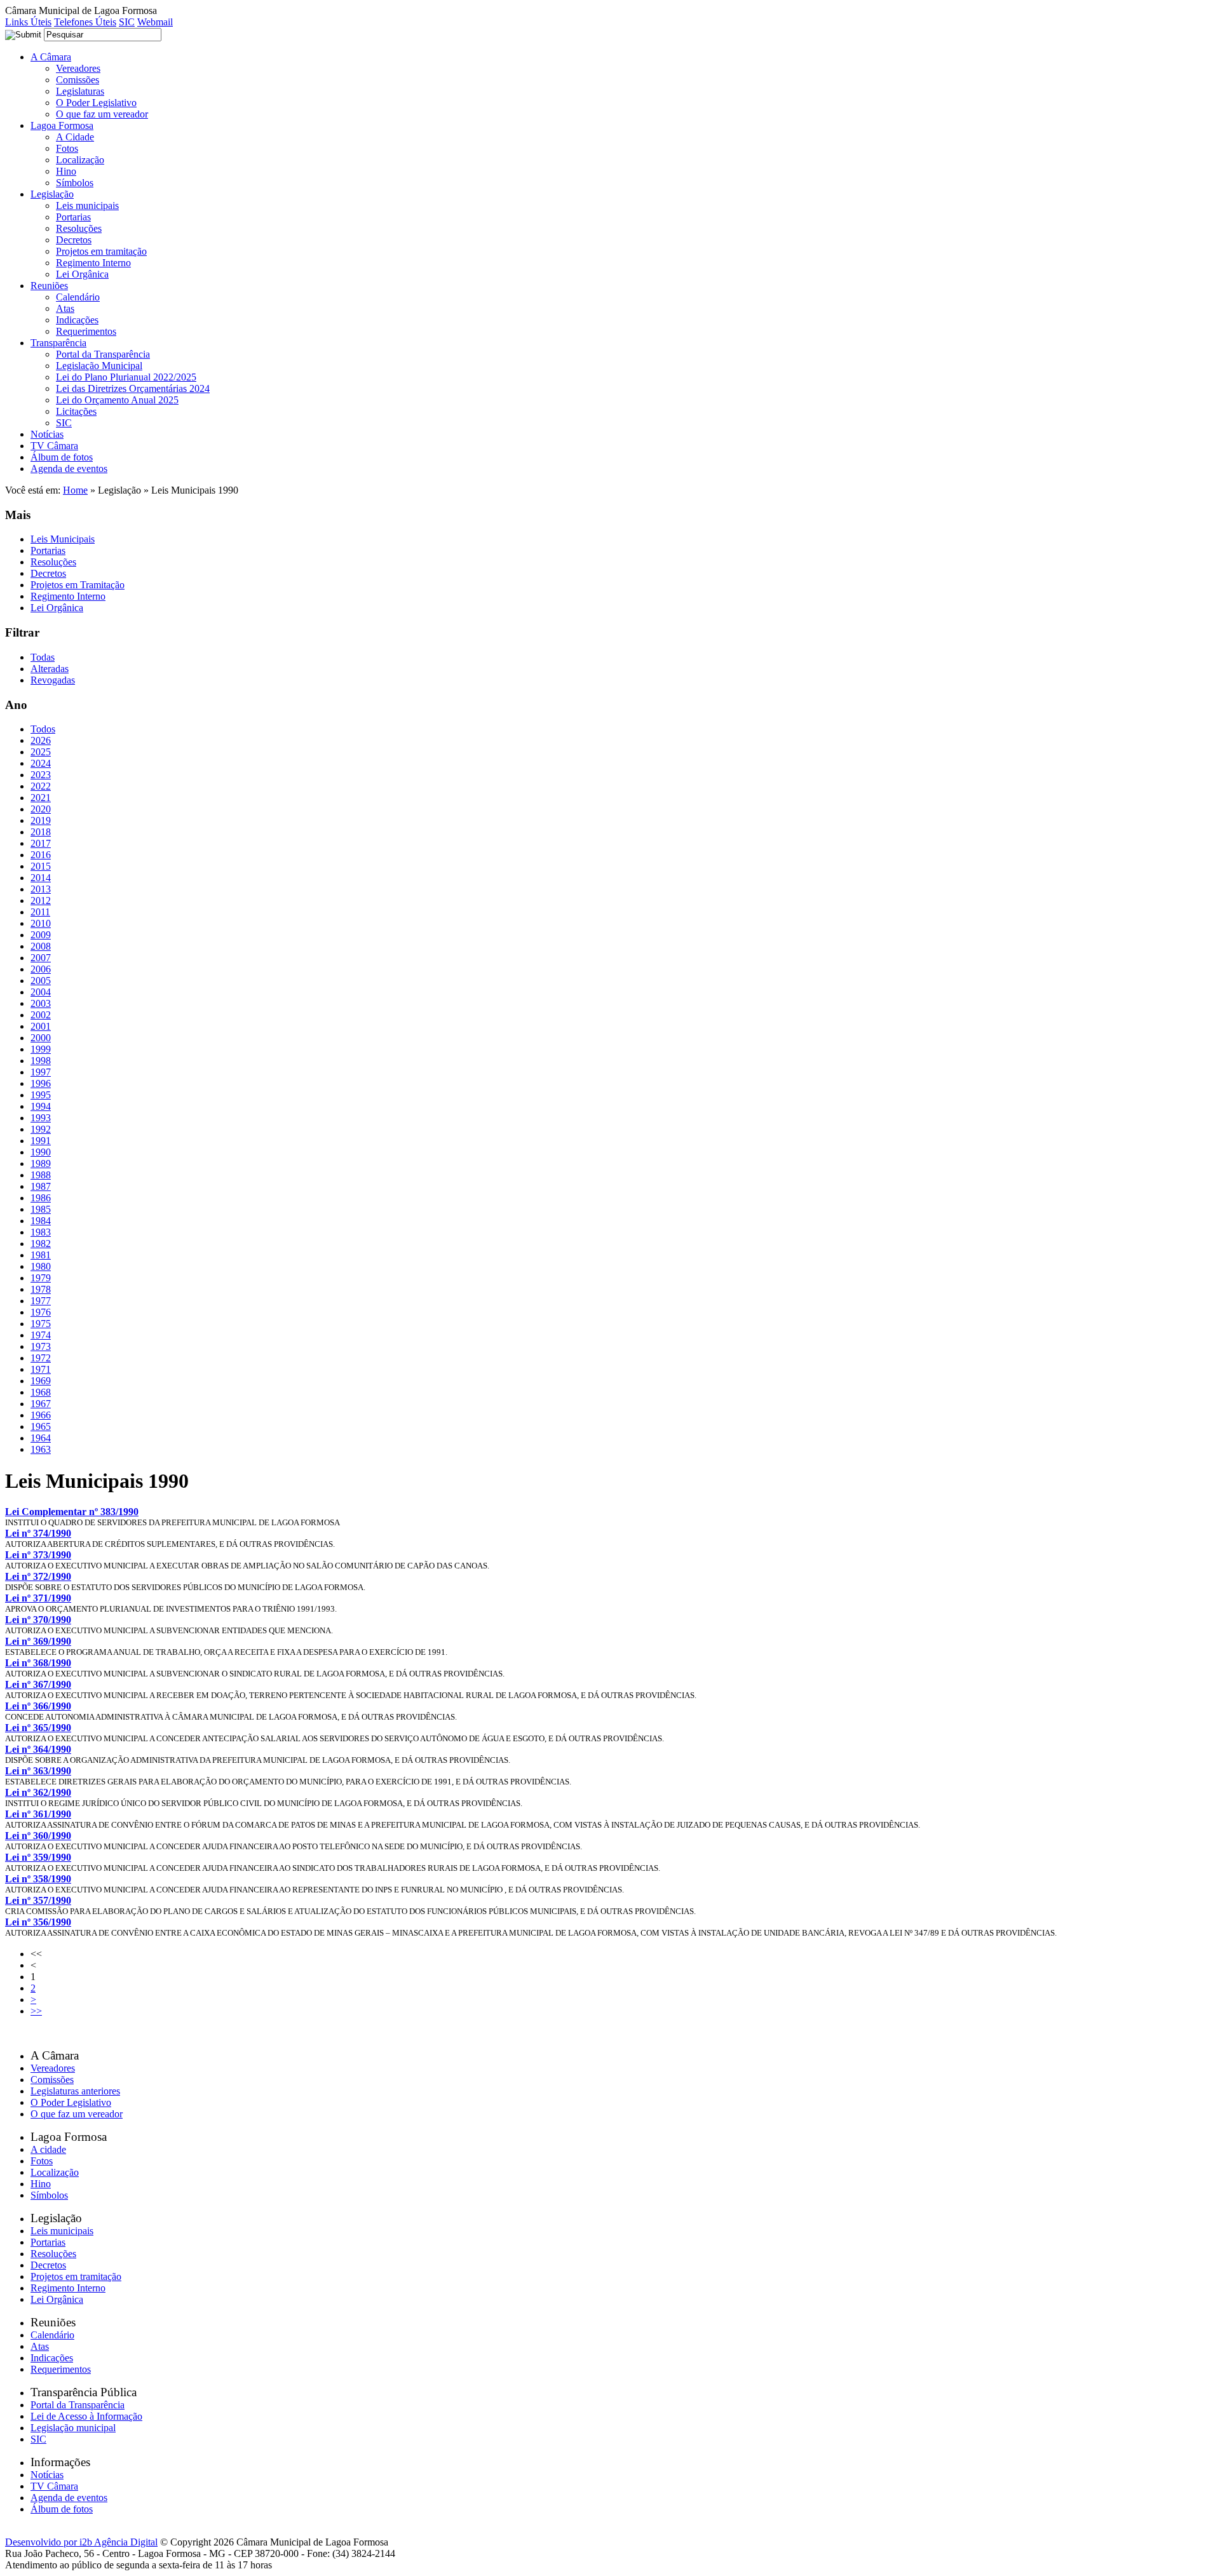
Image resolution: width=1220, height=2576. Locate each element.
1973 (41, 1346)
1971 (41, 1369)
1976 (41, 1312)
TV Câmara (54, 446)
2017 (41, 843)
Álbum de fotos (62, 457)
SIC (127, 22)
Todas (43, 657)
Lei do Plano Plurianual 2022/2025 (126, 377)
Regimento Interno (93, 263)
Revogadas (53, 680)
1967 (41, 1404)
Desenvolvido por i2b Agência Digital (81, 2542)
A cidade (48, 2149)
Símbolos (75, 183)
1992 (41, 1129)
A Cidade (75, 137)
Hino (66, 171)
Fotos (67, 148)
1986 (41, 1198)
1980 (41, 1266)
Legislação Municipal (99, 366)
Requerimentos (86, 331)
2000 (41, 1038)
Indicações (77, 320)
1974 (41, 1335)
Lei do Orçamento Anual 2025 (117, 400)
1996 (41, 1083)
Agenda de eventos (69, 469)
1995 (41, 1095)
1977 (41, 1301)
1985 (41, 1209)
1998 (41, 1061)
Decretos (74, 240)
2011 (40, 912)
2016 (41, 855)
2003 (41, 1003)
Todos (43, 729)
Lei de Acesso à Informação (86, 2416)
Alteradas (50, 669)
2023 (41, 775)
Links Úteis (28, 22)
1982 (41, 1244)
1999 (41, 1049)
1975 (41, 1324)
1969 (41, 1381)
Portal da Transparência (103, 354)
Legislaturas (80, 91)
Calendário (78, 297)
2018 (41, 832)
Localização (80, 160)
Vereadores (78, 68)
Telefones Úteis (85, 22)
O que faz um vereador (102, 114)
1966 (41, 1415)
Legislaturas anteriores (75, 2091)
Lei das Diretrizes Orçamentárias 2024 (133, 388)
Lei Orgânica (82, 274)
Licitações (76, 411)
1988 (41, 1175)
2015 (41, 866)
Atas (65, 308)
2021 (41, 798)
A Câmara (51, 57)
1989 (41, 1163)
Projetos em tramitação (101, 251)
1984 (41, 1221)
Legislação (52, 194)
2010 (41, 923)
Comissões (78, 80)
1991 (41, 1141)
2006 (41, 969)
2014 (41, 878)
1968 (41, 1392)
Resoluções (79, 228)
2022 (41, 786)
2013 (41, 889)
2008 (41, 946)
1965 (41, 1426)
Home (75, 490)
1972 (41, 1358)
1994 (41, 1106)
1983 (41, 1232)
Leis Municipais (63, 539)
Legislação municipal (73, 2428)
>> (36, 2011)
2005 (41, 981)
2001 (41, 1026)
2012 (41, 900)
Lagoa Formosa (62, 125)
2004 (41, 992)
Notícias (47, 434)
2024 (41, 763)
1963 (41, 1449)
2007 (41, 958)
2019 (41, 820)
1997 (41, 1072)
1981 (41, 1255)
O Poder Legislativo (96, 103)
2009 (41, 935)
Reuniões (49, 286)
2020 (41, 809)
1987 (41, 1186)
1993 (41, 1118)
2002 (41, 1015)
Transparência (58, 343)
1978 (41, 1289)
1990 (41, 1152)
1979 (41, 1278)
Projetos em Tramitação (78, 585)
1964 (41, 1438)
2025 (41, 752)
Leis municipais (87, 206)
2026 (41, 740)
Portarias (73, 217)
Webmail (155, 22)
